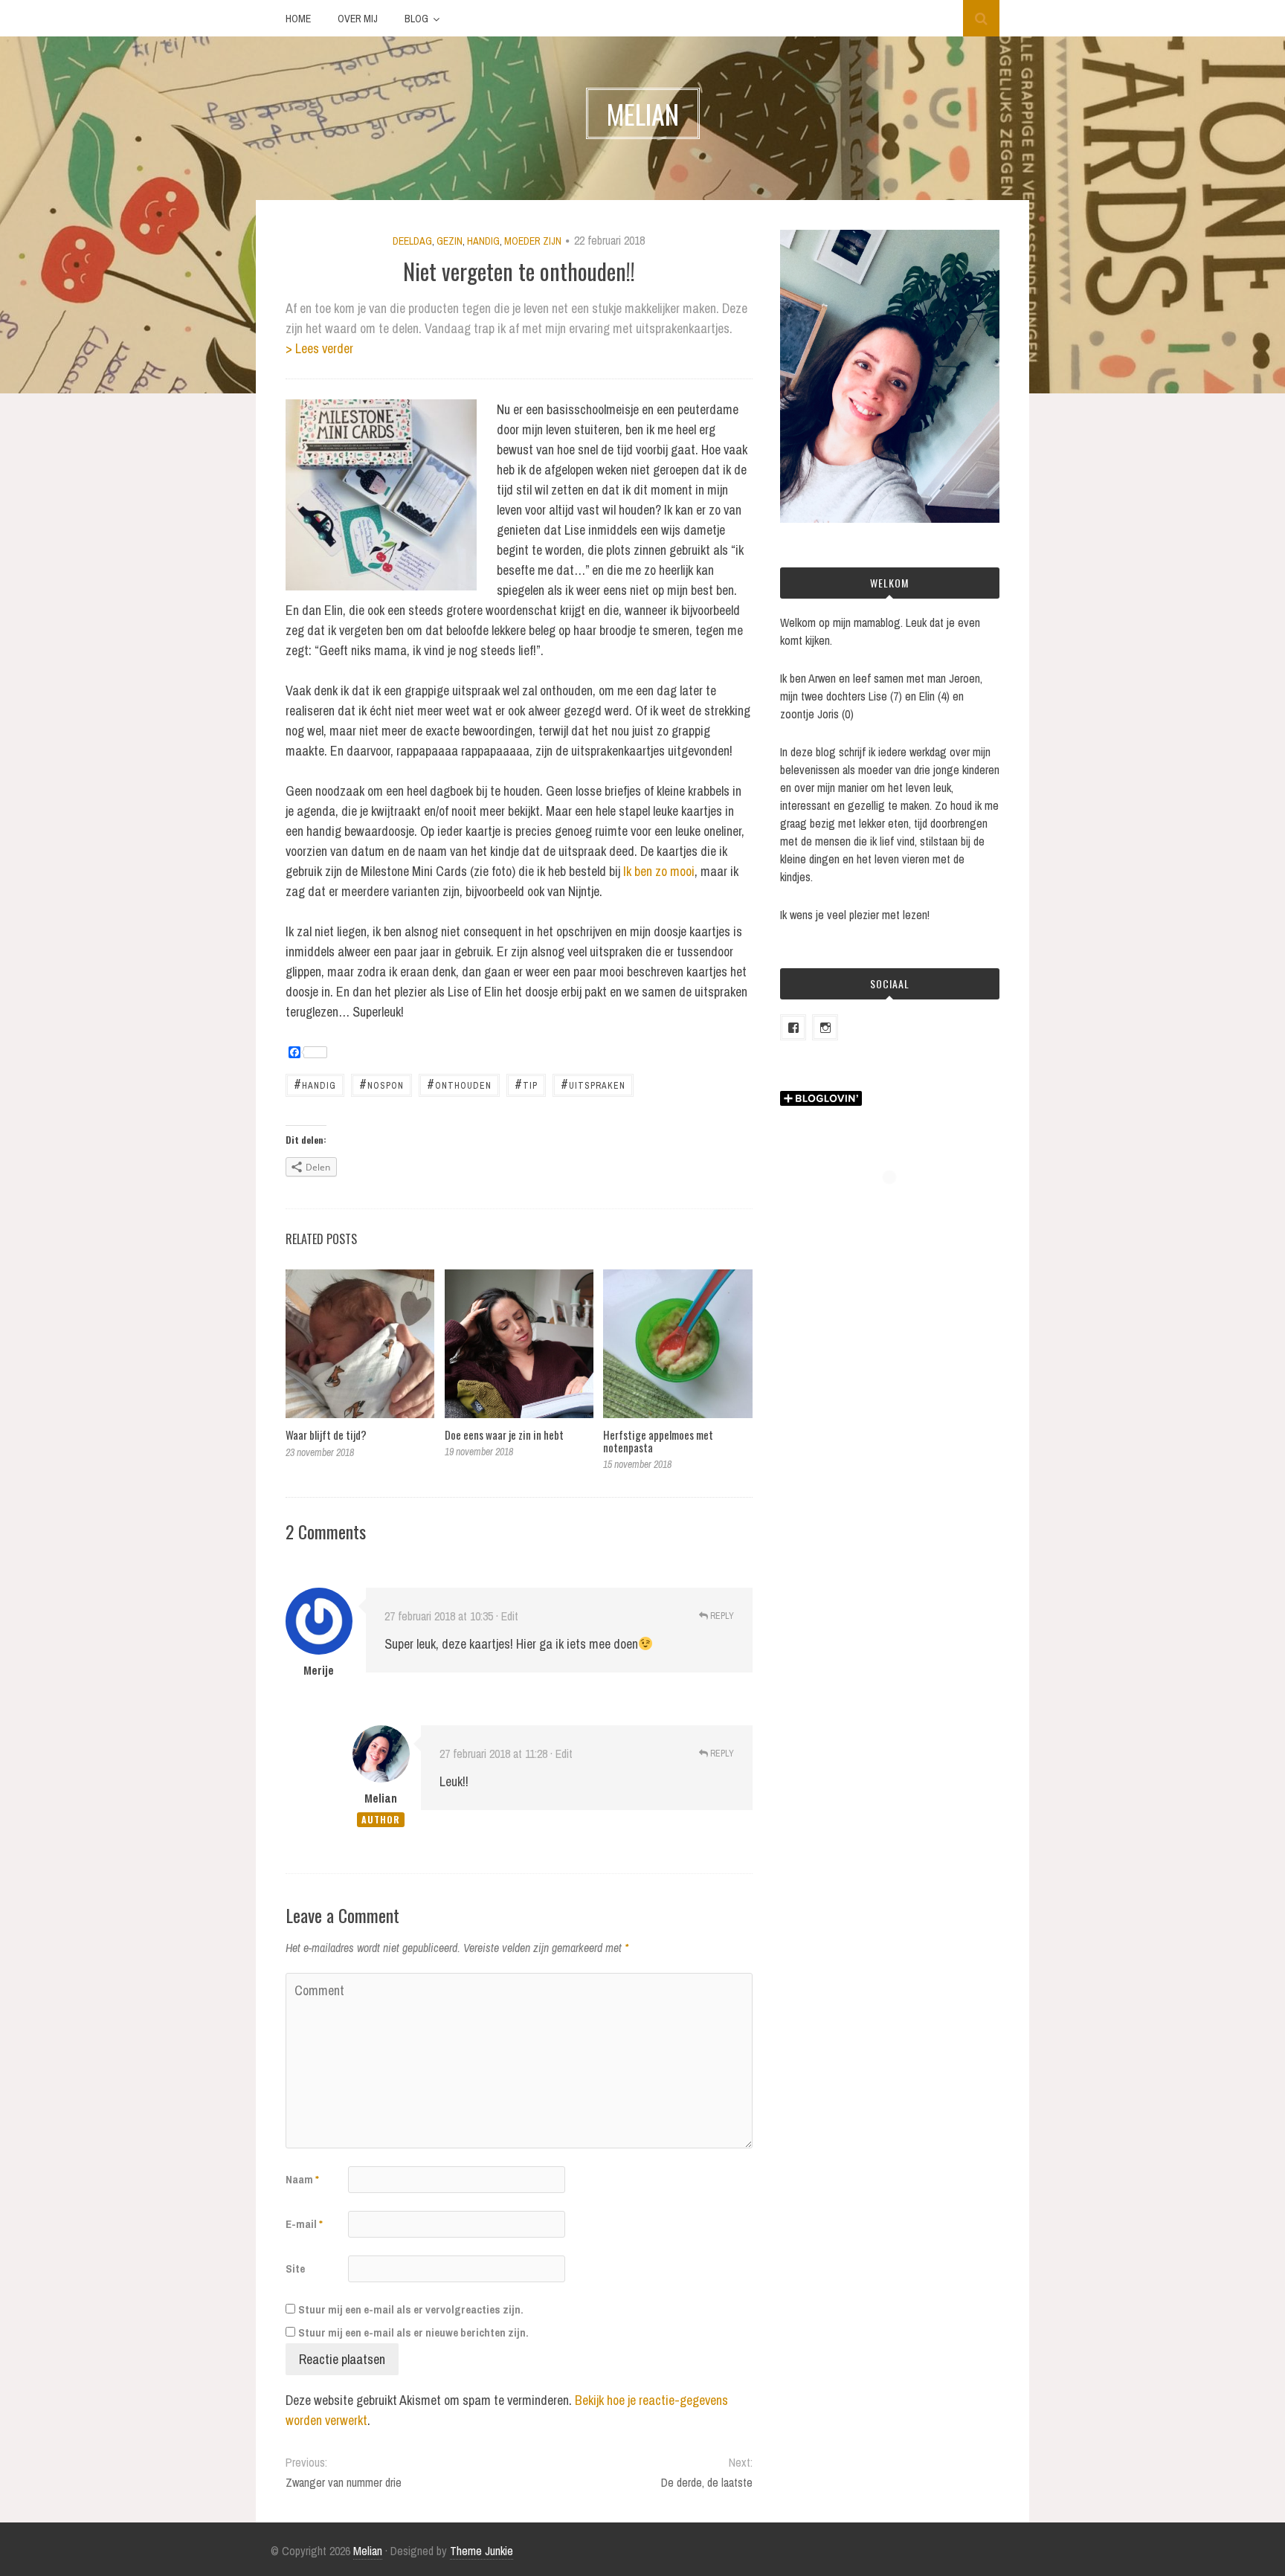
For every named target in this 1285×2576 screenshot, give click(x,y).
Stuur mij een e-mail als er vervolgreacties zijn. (411, 2309)
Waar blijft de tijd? (326, 1434)
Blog (416, 19)
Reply (721, 1616)
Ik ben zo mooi (659, 871)
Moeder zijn (533, 241)
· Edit (507, 1616)
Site (295, 2269)
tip (526, 1084)
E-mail (304, 2224)
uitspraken (593, 1084)
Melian (381, 1798)
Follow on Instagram (899, 1204)
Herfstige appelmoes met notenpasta (658, 1441)
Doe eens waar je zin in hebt (504, 1434)
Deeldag (412, 241)
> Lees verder (319, 348)
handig (315, 1084)
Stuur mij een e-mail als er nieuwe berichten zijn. (413, 2332)
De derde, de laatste (706, 2482)
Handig (483, 241)
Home (298, 19)
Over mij (358, 19)
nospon (381, 1084)
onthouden (459, 1084)
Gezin (450, 241)
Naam (302, 2179)
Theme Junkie (482, 2551)
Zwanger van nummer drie (344, 2482)
